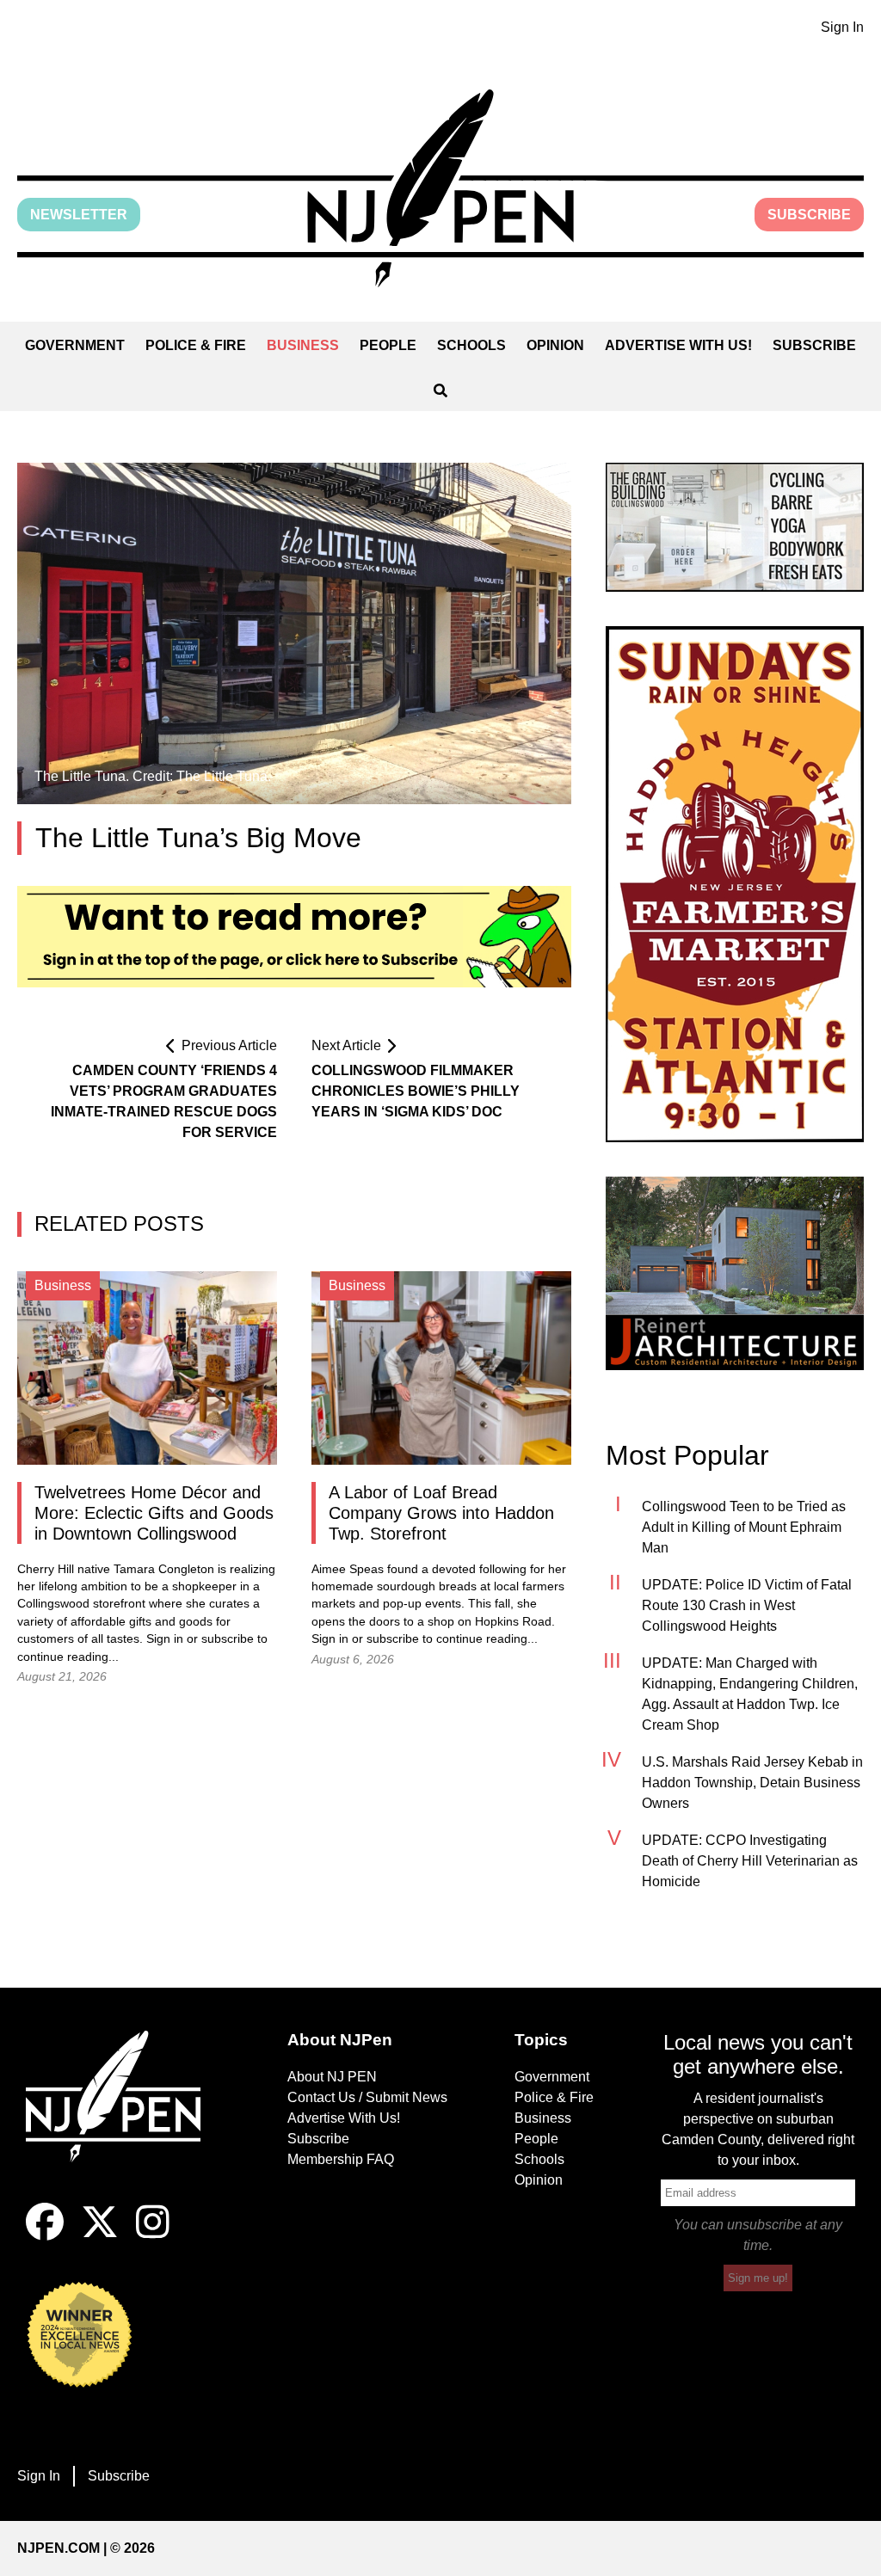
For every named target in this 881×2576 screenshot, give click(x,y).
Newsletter (79, 215)
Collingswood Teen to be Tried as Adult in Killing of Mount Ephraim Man (744, 1527)
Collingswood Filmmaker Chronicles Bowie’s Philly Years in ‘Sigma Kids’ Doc (416, 1091)
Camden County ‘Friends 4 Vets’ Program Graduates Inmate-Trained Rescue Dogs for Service (164, 1101)
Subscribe (809, 215)
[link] (735, 527)
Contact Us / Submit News (367, 2097)
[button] (440, 188)
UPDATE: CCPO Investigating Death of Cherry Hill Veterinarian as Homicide (750, 1861)
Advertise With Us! (678, 345)
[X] (100, 2236)
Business (303, 345)
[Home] (123, 2117)
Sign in (165, 1639)
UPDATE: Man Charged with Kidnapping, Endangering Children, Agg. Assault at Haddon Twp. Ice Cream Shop (750, 1694)
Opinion (555, 345)
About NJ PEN (332, 2077)
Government (75, 345)
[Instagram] (153, 2236)
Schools (471, 345)
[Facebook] (45, 2236)
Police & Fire (196, 345)
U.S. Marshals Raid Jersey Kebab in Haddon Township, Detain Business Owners (752, 1783)
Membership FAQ (341, 2159)
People (388, 345)
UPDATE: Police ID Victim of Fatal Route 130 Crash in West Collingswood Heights (747, 1605)
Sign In (842, 27)
